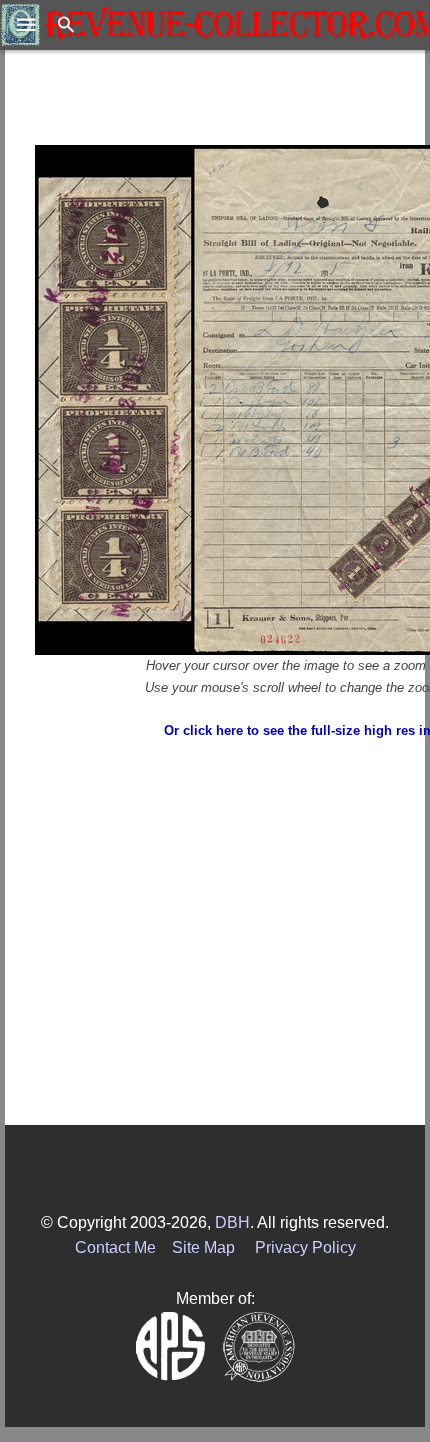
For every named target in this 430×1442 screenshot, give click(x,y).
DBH (232, 1222)
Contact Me (115, 1247)
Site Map (203, 1247)
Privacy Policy (305, 1247)
